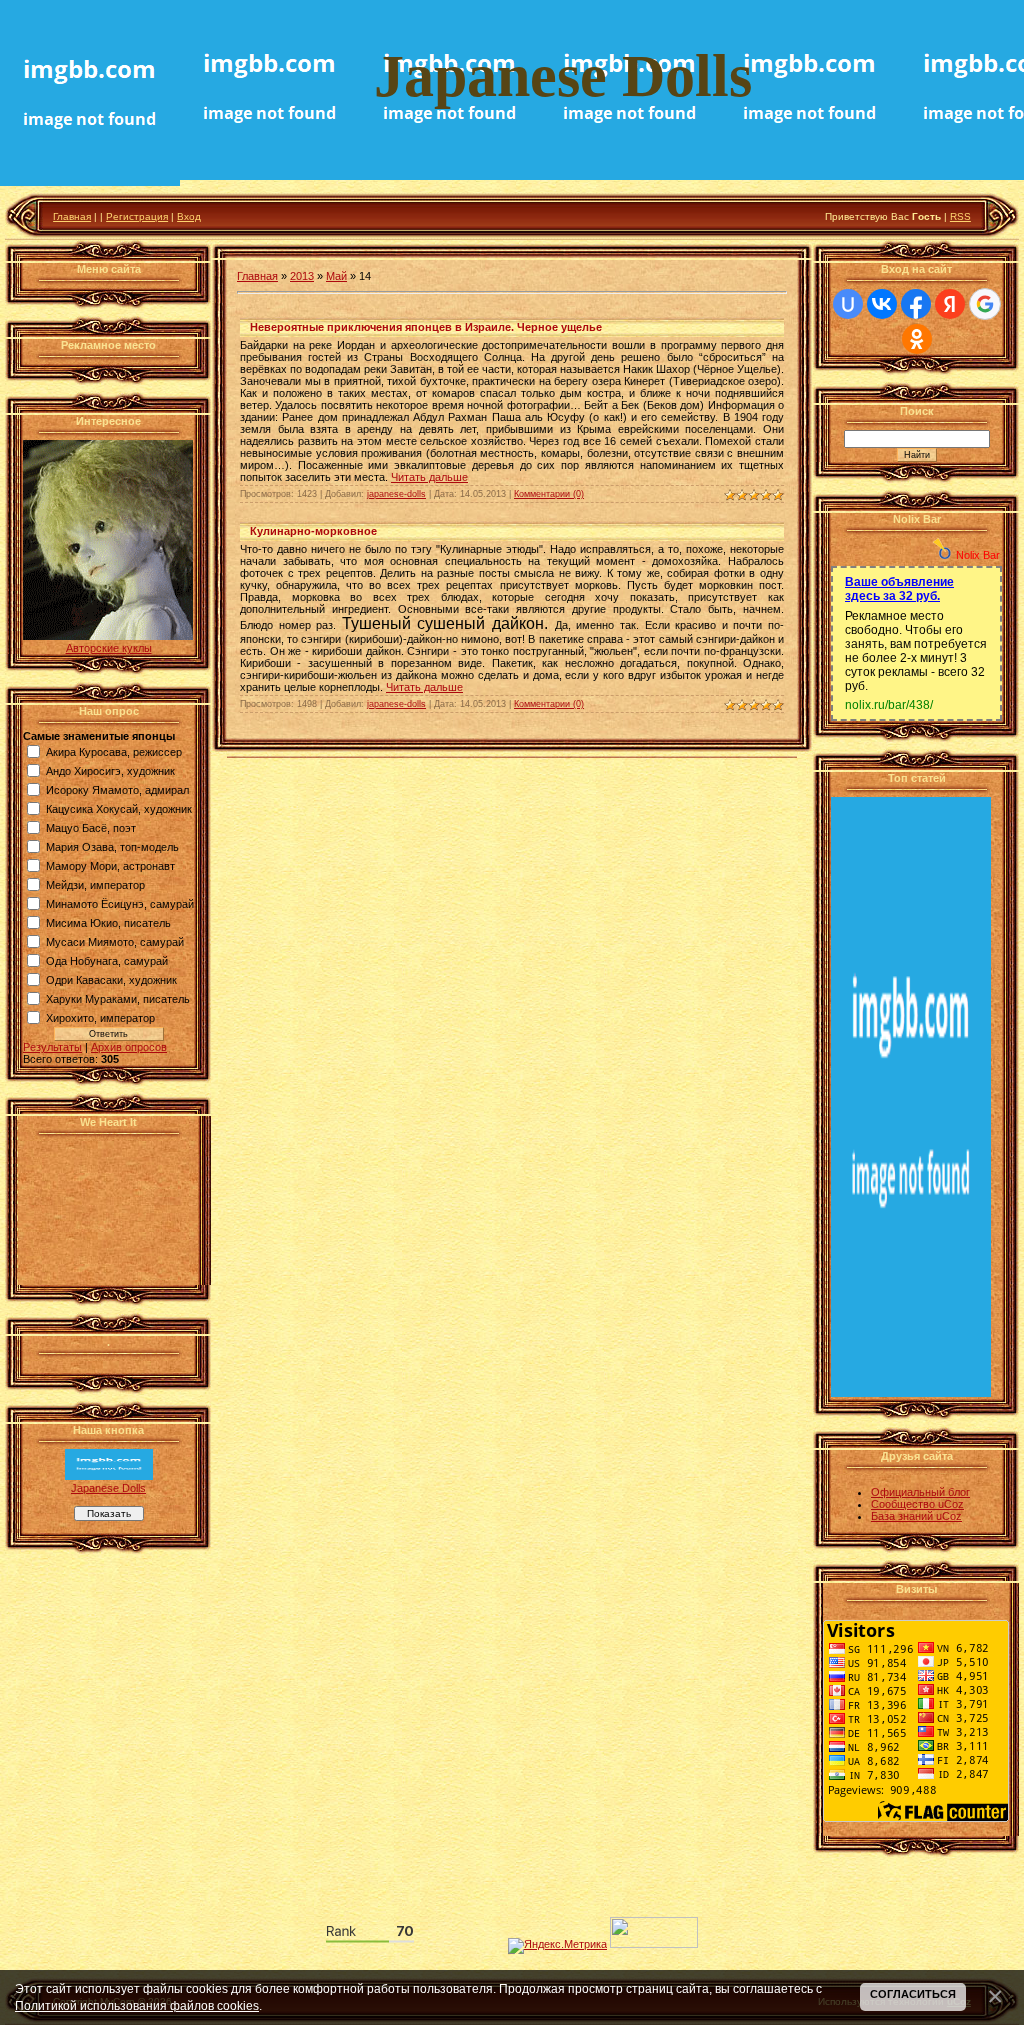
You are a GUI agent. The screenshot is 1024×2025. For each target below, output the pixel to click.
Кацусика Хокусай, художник (119, 809)
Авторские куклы (109, 648)
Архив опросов (129, 1047)
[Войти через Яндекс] (950, 304)
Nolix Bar (978, 555)
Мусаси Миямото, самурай (115, 942)
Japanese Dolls (108, 1488)
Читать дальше (429, 477)
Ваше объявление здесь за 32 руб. (899, 589)
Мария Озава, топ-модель (112, 847)
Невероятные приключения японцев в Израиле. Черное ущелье (426, 327)
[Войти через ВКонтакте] (882, 304)
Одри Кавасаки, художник (111, 980)
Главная (72, 216)
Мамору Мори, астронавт (110, 866)
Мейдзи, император (95, 885)
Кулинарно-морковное (313, 531)
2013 (302, 276)
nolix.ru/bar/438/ (889, 705)
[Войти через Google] (985, 304)
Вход (189, 216)
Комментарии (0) (549, 494)
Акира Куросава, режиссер (114, 752)
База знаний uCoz (916, 1516)
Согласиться (913, 1994)
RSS (960, 216)
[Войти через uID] (848, 304)
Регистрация (137, 216)
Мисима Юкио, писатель (108, 923)
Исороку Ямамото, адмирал (117, 790)
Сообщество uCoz (917, 1504)
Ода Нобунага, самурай (107, 961)
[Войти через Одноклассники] (917, 339)
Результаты (52, 1047)
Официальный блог (920, 1492)
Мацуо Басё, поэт (91, 828)
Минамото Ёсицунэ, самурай (120, 904)
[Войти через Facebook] (916, 304)
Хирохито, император (100, 1018)
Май (336, 276)
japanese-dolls (396, 494)
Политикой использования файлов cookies (137, 2005)
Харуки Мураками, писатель (118, 999)
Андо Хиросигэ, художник (110, 771)
